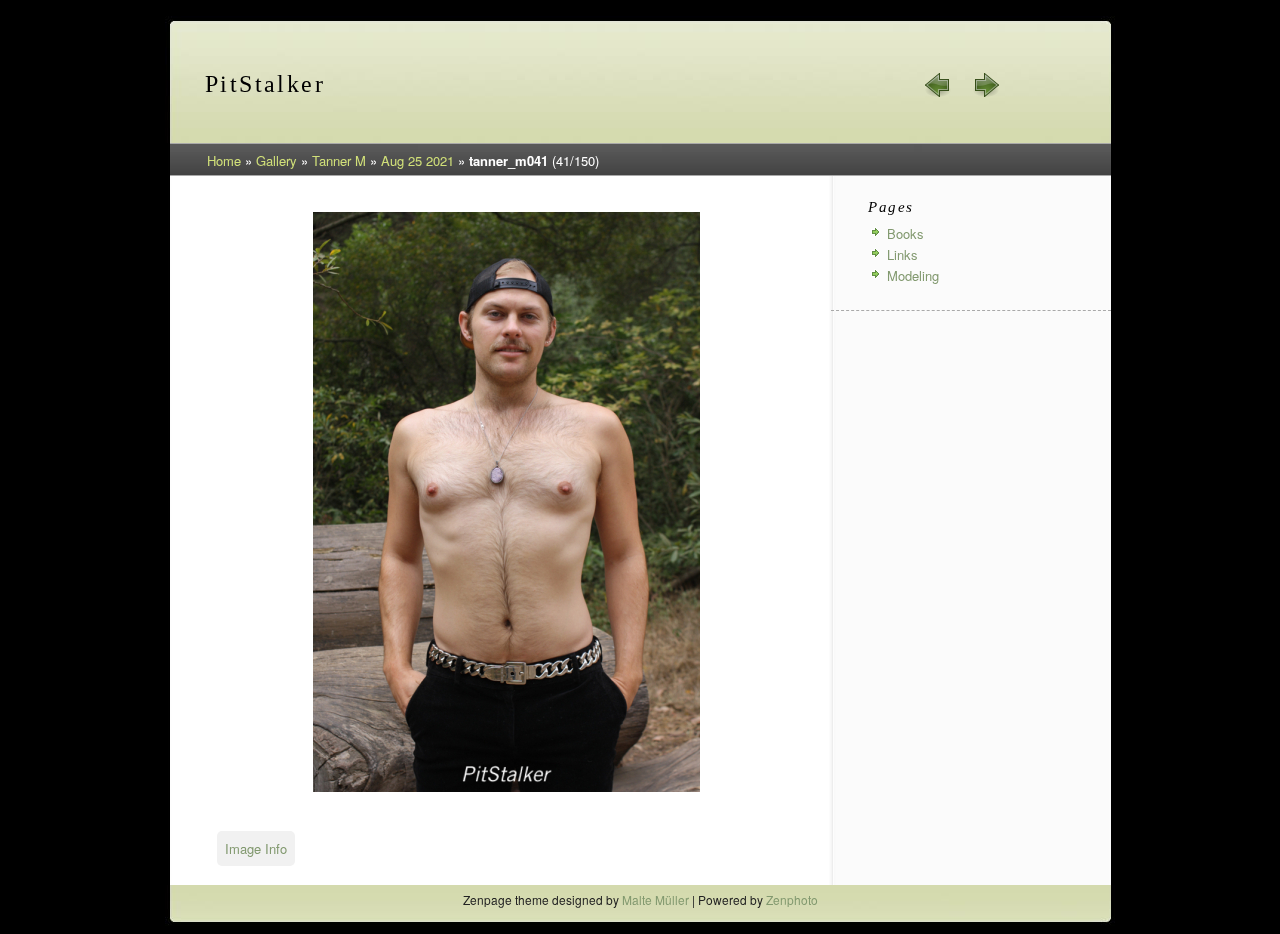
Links (902, 254)
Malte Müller (655, 899)
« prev (938, 85)
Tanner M (339, 160)
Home (224, 160)
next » (986, 85)
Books (905, 233)
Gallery (276, 160)
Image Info (256, 848)
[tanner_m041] (506, 788)
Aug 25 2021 (417, 160)
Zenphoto (792, 899)
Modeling (913, 275)
